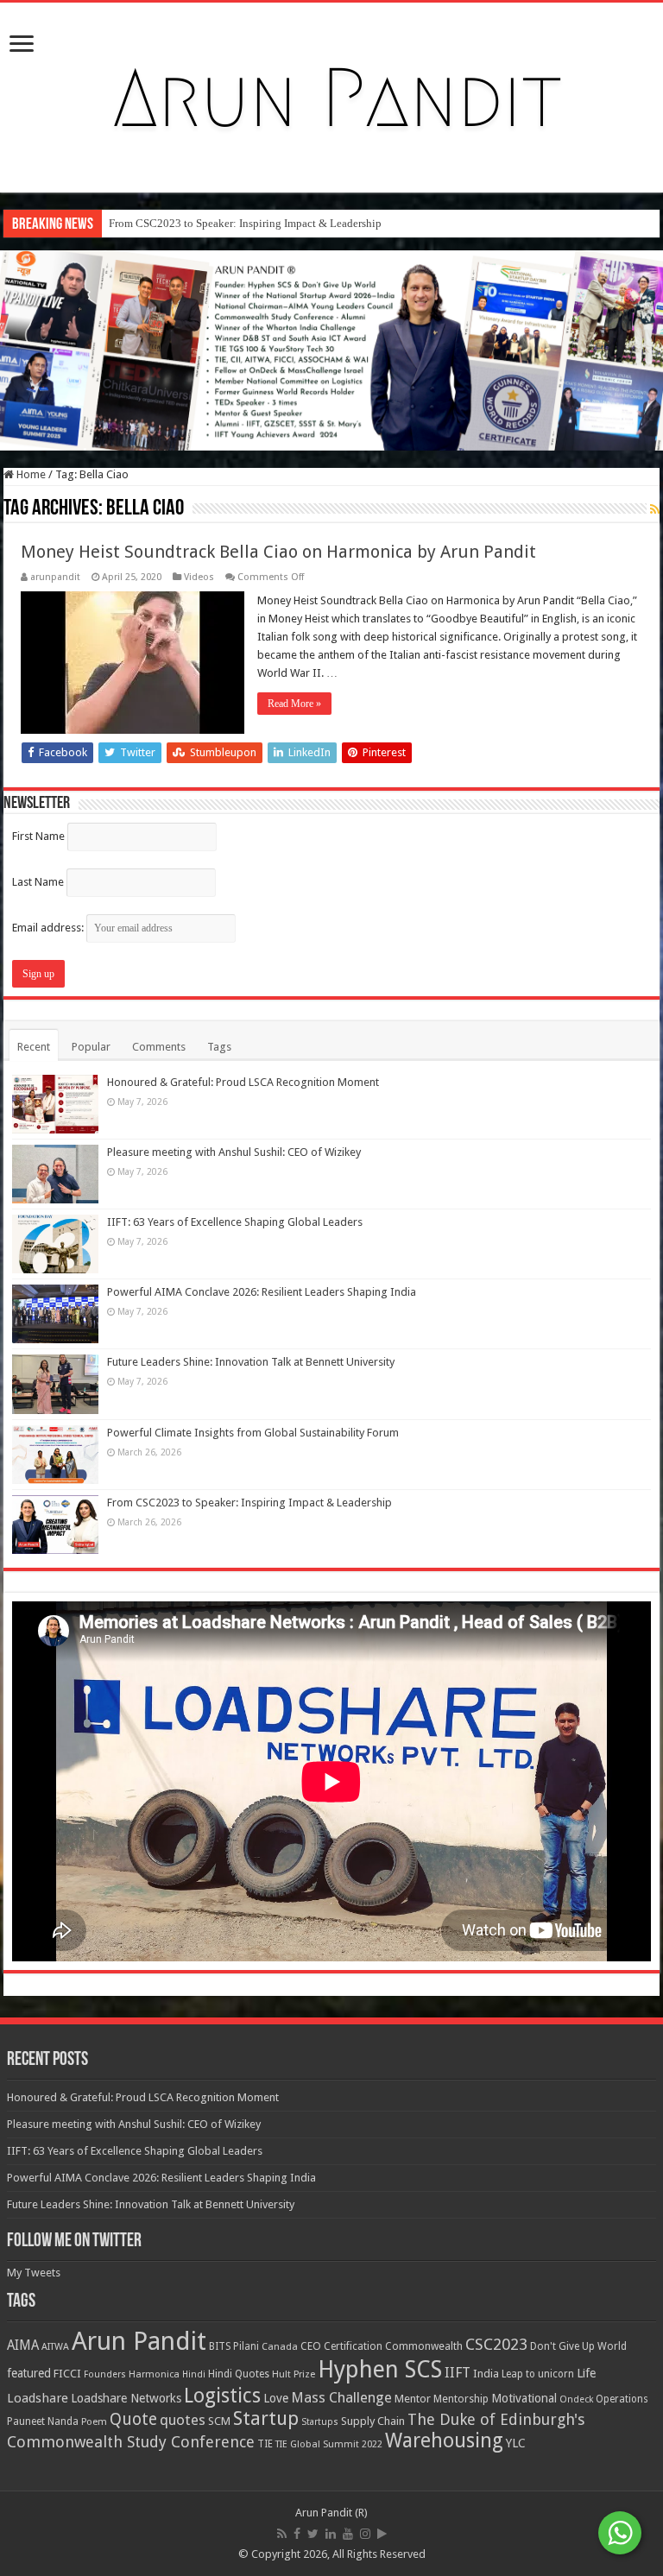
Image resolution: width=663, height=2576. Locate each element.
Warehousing (444, 2440)
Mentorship (461, 2399)
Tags (219, 1047)
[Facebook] (297, 2534)
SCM (219, 2421)
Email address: (49, 928)
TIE (265, 2444)
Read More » (294, 704)
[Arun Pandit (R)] (331, 94)
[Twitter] (313, 2534)
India (486, 2374)
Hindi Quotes (239, 2374)
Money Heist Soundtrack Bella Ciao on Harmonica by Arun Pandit (278, 552)
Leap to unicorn (538, 2374)
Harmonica (154, 2374)
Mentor (413, 2399)
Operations (622, 2399)
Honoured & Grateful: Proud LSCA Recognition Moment (243, 1082)
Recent (34, 1047)
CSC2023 (496, 2344)
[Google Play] (382, 2534)
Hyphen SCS (380, 2370)
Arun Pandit (139, 2341)
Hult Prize (294, 2374)
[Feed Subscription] (655, 509)
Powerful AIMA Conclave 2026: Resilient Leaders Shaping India (262, 1292)
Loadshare (38, 2398)
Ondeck (576, 2399)
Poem (94, 2422)
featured (29, 2373)
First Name (38, 836)
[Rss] (282, 2534)
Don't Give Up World (578, 2346)
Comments (159, 1047)
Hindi (194, 2374)
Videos (199, 577)
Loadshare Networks (126, 2398)
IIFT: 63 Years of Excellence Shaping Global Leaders (235, 1222)
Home (30, 474)
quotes (183, 2420)
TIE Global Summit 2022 (329, 2444)
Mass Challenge (341, 2398)
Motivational (524, 2398)
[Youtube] (348, 2534)
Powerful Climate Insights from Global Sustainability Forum (253, 1433)
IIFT (458, 2373)
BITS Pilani (234, 2346)
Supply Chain (373, 2421)
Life (586, 2373)
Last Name (38, 882)
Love (276, 2398)
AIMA (23, 2346)
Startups (320, 2422)
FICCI (67, 2374)
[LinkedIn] (331, 2534)
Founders (105, 2374)
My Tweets (34, 2273)
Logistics (222, 2396)
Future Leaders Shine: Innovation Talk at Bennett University (251, 1362)
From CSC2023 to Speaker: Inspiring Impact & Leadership (245, 223)
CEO (311, 2346)
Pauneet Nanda (43, 2421)
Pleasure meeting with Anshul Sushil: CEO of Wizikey (234, 1152)
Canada (280, 2347)
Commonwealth (424, 2346)
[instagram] (365, 2534)
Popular (91, 1047)
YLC (516, 2443)
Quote (133, 2419)
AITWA (55, 2347)
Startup (266, 2418)
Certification (353, 2346)
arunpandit (55, 577)
